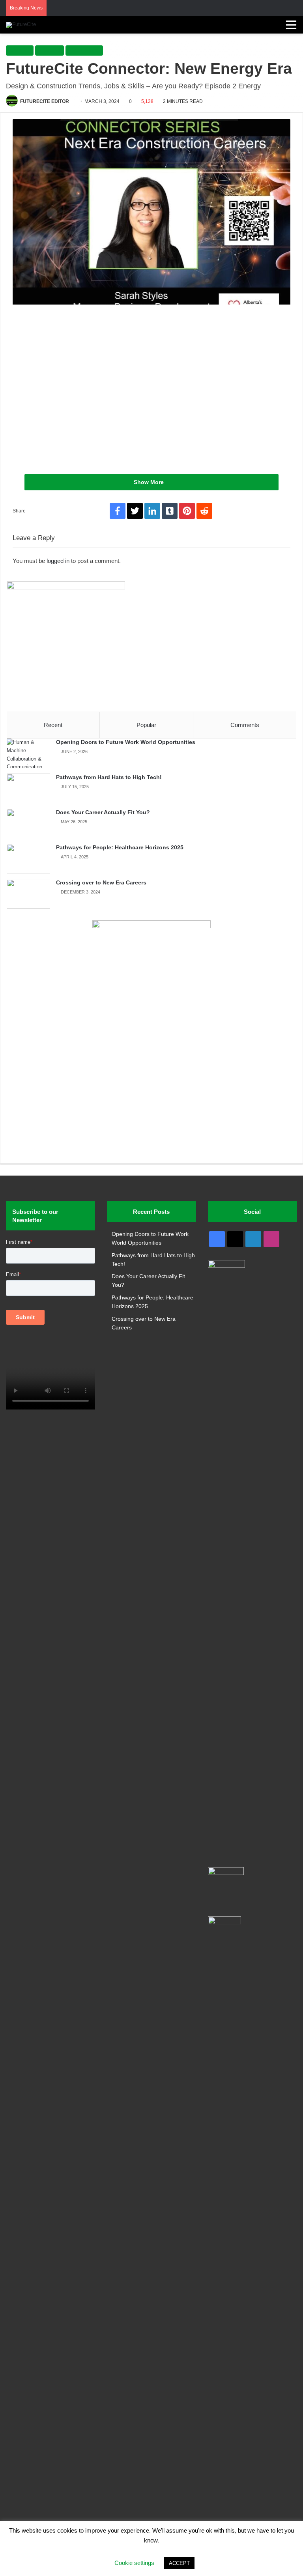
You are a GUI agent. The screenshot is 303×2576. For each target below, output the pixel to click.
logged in (58, 561)
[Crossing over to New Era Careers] (28, 894)
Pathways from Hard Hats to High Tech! (109, 777)
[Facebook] (118, 511)
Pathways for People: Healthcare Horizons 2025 (120, 847)
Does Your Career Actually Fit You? (103, 812)
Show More (150, 482)
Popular (146, 725)
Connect (20, 50)
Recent (53, 725)
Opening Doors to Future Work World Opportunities (126, 742)
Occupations (84, 50)
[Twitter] (135, 511)
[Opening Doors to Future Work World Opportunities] (28, 753)
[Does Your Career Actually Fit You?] (28, 823)
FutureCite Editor (45, 101)
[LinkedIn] (152, 511)
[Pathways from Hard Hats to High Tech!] (28, 788)
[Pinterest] (187, 511)
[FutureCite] (21, 25)
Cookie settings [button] (134, 2563)
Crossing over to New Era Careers (101, 882)
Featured (50, 50)
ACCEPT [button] (179, 2563)
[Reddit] (204, 511)
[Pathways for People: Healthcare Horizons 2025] (28, 859)
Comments (245, 725)
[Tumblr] (170, 511)
